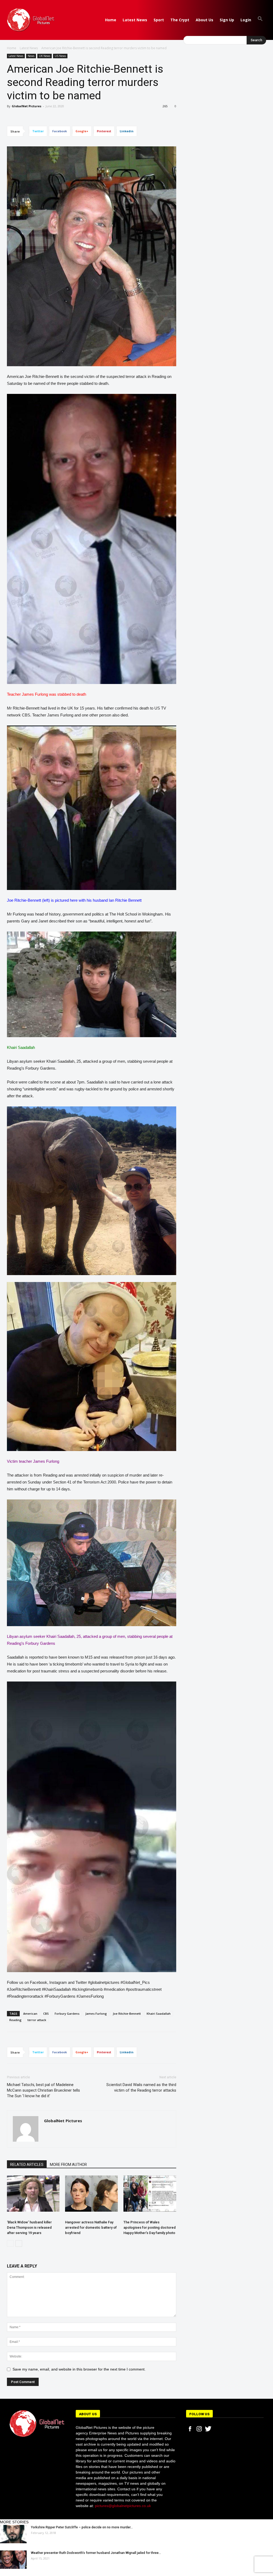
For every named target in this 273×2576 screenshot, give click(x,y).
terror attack (37, 2020)
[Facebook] (190, 2429)
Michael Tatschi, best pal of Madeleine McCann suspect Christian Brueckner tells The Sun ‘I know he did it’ (43, 2090)
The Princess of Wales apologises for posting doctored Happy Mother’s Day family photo (150, 2227)
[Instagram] (199, 2429)
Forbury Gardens (67, 2014)
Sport (159, 20)
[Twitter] (208, 2429)
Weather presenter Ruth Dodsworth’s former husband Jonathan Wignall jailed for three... (96, 2553)
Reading (15, 2020)
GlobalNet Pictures (27, 106)
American (30, 2014)
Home (111, 20)
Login (246, 20)
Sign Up (227, 20)
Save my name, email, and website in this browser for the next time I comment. (79, 2369)
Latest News (135, 20)
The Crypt (180, 20)
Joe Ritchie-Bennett (127, 2014)
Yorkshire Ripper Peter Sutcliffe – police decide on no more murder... (82, 2527)
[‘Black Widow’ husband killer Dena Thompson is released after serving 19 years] (33, 2194)
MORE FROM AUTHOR (68, 2165)
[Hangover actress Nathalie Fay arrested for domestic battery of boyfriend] (91, 2194)
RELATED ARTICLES (27, 2165)
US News (60, 56)
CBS (46, 2014)
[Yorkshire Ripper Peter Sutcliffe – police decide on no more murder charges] (13, 2534)
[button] (260, 20)
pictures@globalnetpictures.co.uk (123, 2506)
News (31, 56)
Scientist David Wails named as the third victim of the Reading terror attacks (141, 2087)
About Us (204, 20)
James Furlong (96, 2014)
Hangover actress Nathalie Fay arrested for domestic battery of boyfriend (91, 2227)
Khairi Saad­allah (159, 2014)
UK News (45, 56)
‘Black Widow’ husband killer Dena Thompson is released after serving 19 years (29, 2227)
